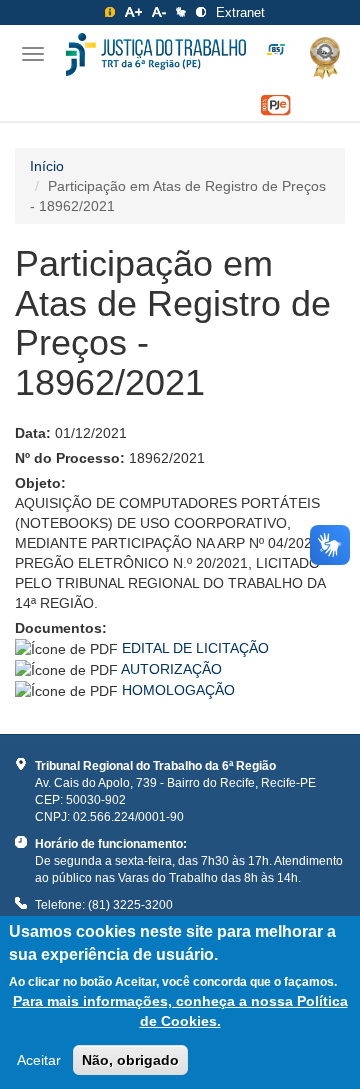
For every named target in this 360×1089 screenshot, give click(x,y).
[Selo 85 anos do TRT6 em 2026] (276, 50)
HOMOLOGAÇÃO (178, 690)
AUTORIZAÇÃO (171, 669)
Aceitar (39, 1060)
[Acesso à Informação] (110, 12)
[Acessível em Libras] (181, 12)
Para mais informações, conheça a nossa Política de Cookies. (180, 1011)
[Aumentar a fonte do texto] (133, 12)
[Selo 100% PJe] (276, 105)
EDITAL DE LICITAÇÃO (195, 648)
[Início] (156, 54)
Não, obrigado (130, 1060)
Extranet (240, 12)
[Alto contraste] (201, 12)
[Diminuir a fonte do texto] (159, 12)
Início (47, 166)
